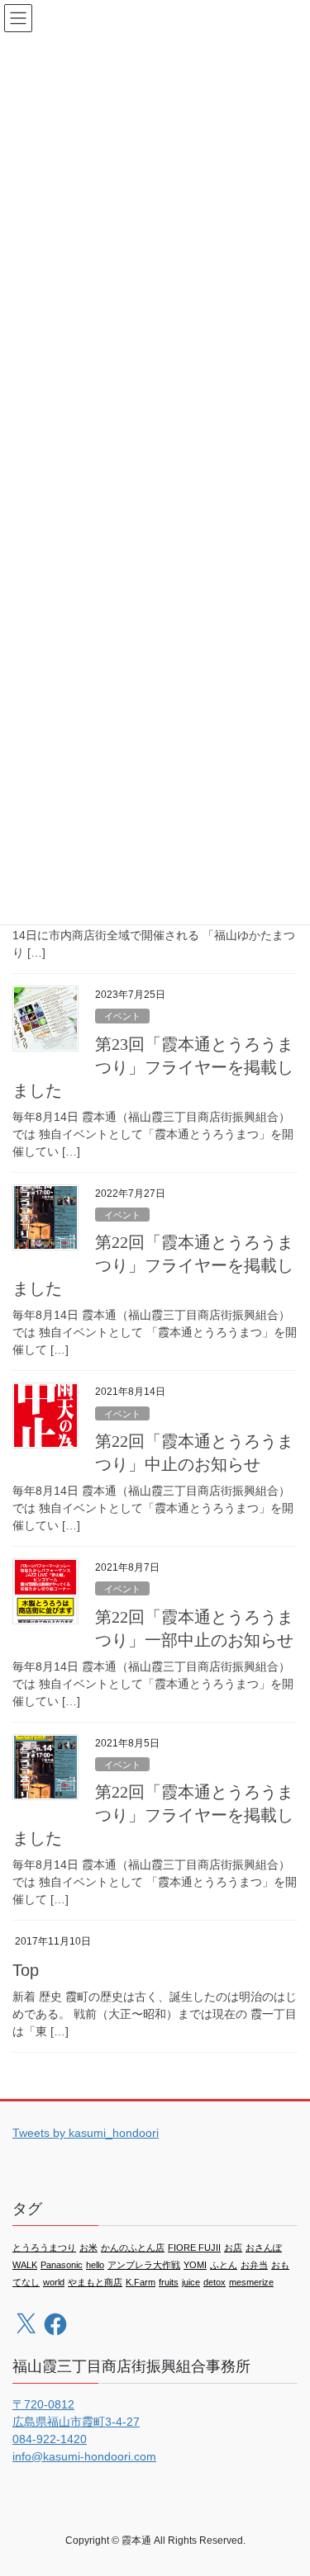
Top (26, 1970)
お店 (233, 2248)
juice (191, 2282)
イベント (122, 1016)
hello (95, 2265)
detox (215, 2282)
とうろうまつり (44, 2248)
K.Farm (141, 2282)
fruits (169, 2282)
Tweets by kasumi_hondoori (86, 2133)
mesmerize (251, 2282)
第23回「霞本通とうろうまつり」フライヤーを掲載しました (153, 1067)
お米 (88, 2248)
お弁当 (254, 2265)
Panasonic (62, 2265)
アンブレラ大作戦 (144, 2265)
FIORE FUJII (194, 2248)
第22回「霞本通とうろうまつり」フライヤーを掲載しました (153, 1265)
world (54, 2282)
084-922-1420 (50, 2439)
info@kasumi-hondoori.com (84, 2456)
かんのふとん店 (133, 2248)
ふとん (224, 2265)
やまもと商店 (95, 2282)
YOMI (195, 2265)
